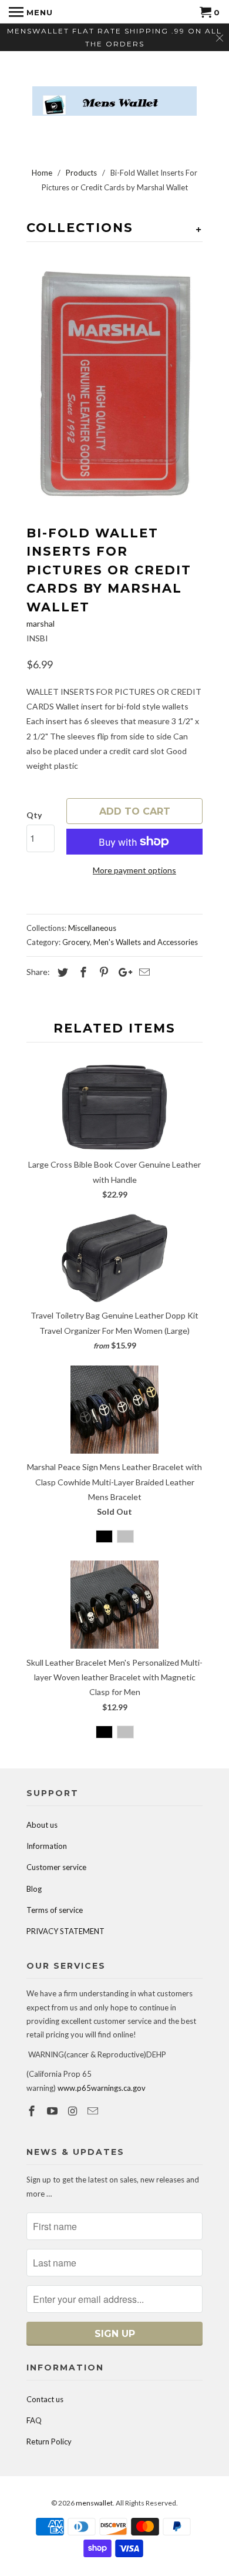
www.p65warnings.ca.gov (102, 2088)
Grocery (76, 942)
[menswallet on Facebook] (33, 2111)
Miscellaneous (92, 928)
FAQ (34, 2420)
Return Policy (49, 2442)
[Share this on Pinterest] (102, 972)
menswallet (94, 2503)
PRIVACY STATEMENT (65, 1931)
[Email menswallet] (94, 2111)
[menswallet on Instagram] (74, 2111)
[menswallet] (114, 92)
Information (47, 1846)
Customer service (56, 1867)
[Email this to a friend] (143, 972)
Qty (34, 815)
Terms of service (55, 1910)
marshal (41, 623)
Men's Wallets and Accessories (146, 942)
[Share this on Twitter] (61, 972)
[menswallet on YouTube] (53, 2111)
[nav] (31, 12)
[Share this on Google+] (122, 972)
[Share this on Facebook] (82, 972)
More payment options (134, 870)
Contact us (45, 2399)
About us (42, 1825)
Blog (34, 1889)
